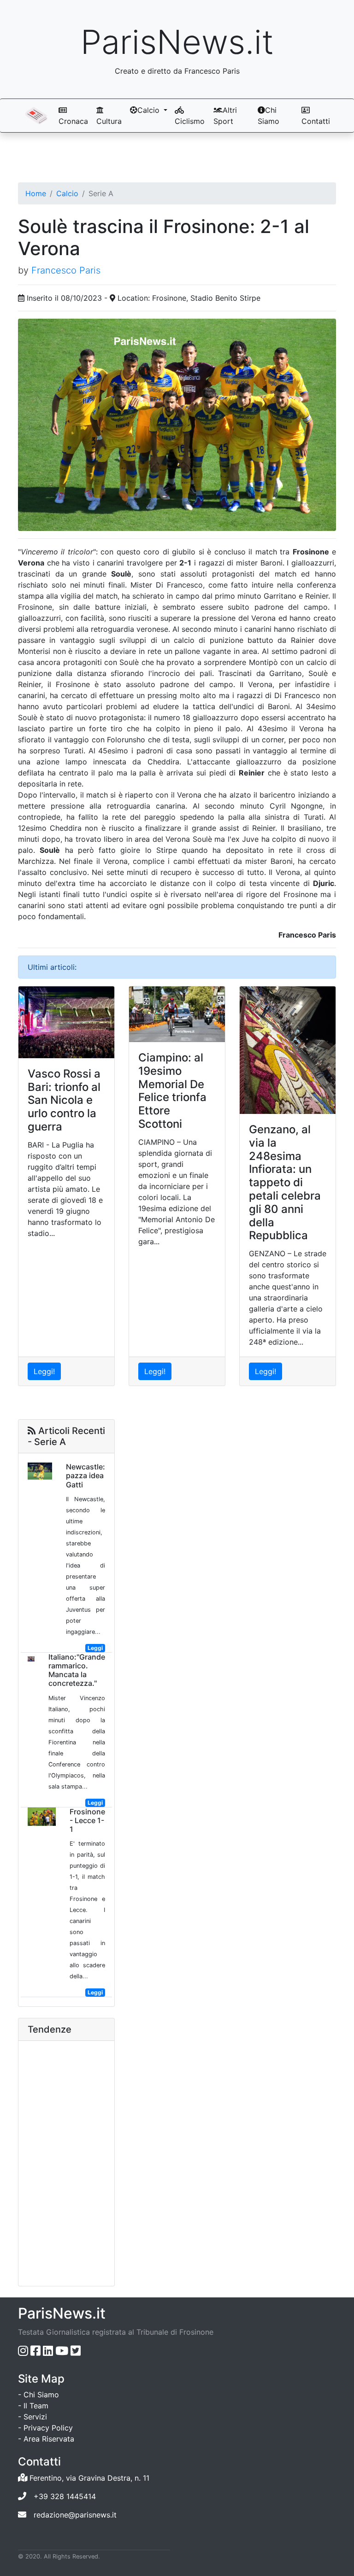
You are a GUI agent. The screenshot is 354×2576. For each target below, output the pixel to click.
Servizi (35, 2417)
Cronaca (73, 121)
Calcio (67, 193)
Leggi (95, 1648)
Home (36, 193)
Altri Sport (225, 116)
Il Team (36, 2406)
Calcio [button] (150, 110)
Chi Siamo (268, 116)
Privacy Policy (48, 2428)
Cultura (109, 121)
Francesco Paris (66, 270)
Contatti (316, 121)
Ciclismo (190, 121)
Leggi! (44, 1371)
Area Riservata (49, 2439)
